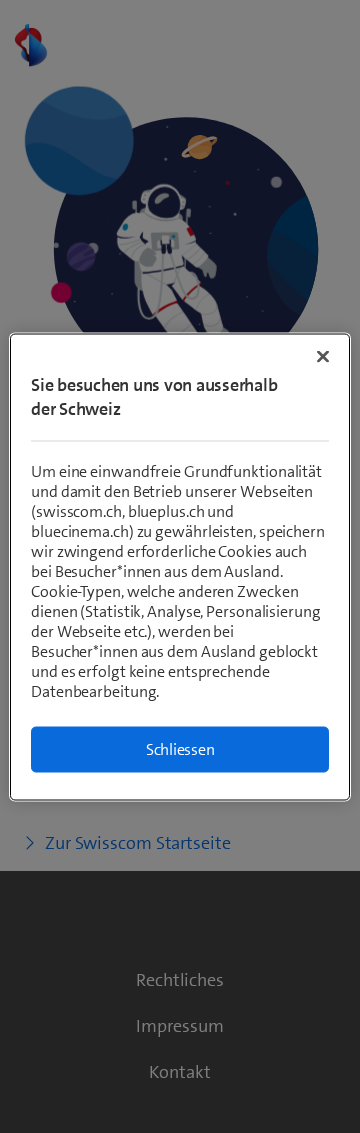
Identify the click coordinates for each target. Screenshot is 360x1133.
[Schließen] (323, 356)
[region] (180, 566)
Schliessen (180, 748)
